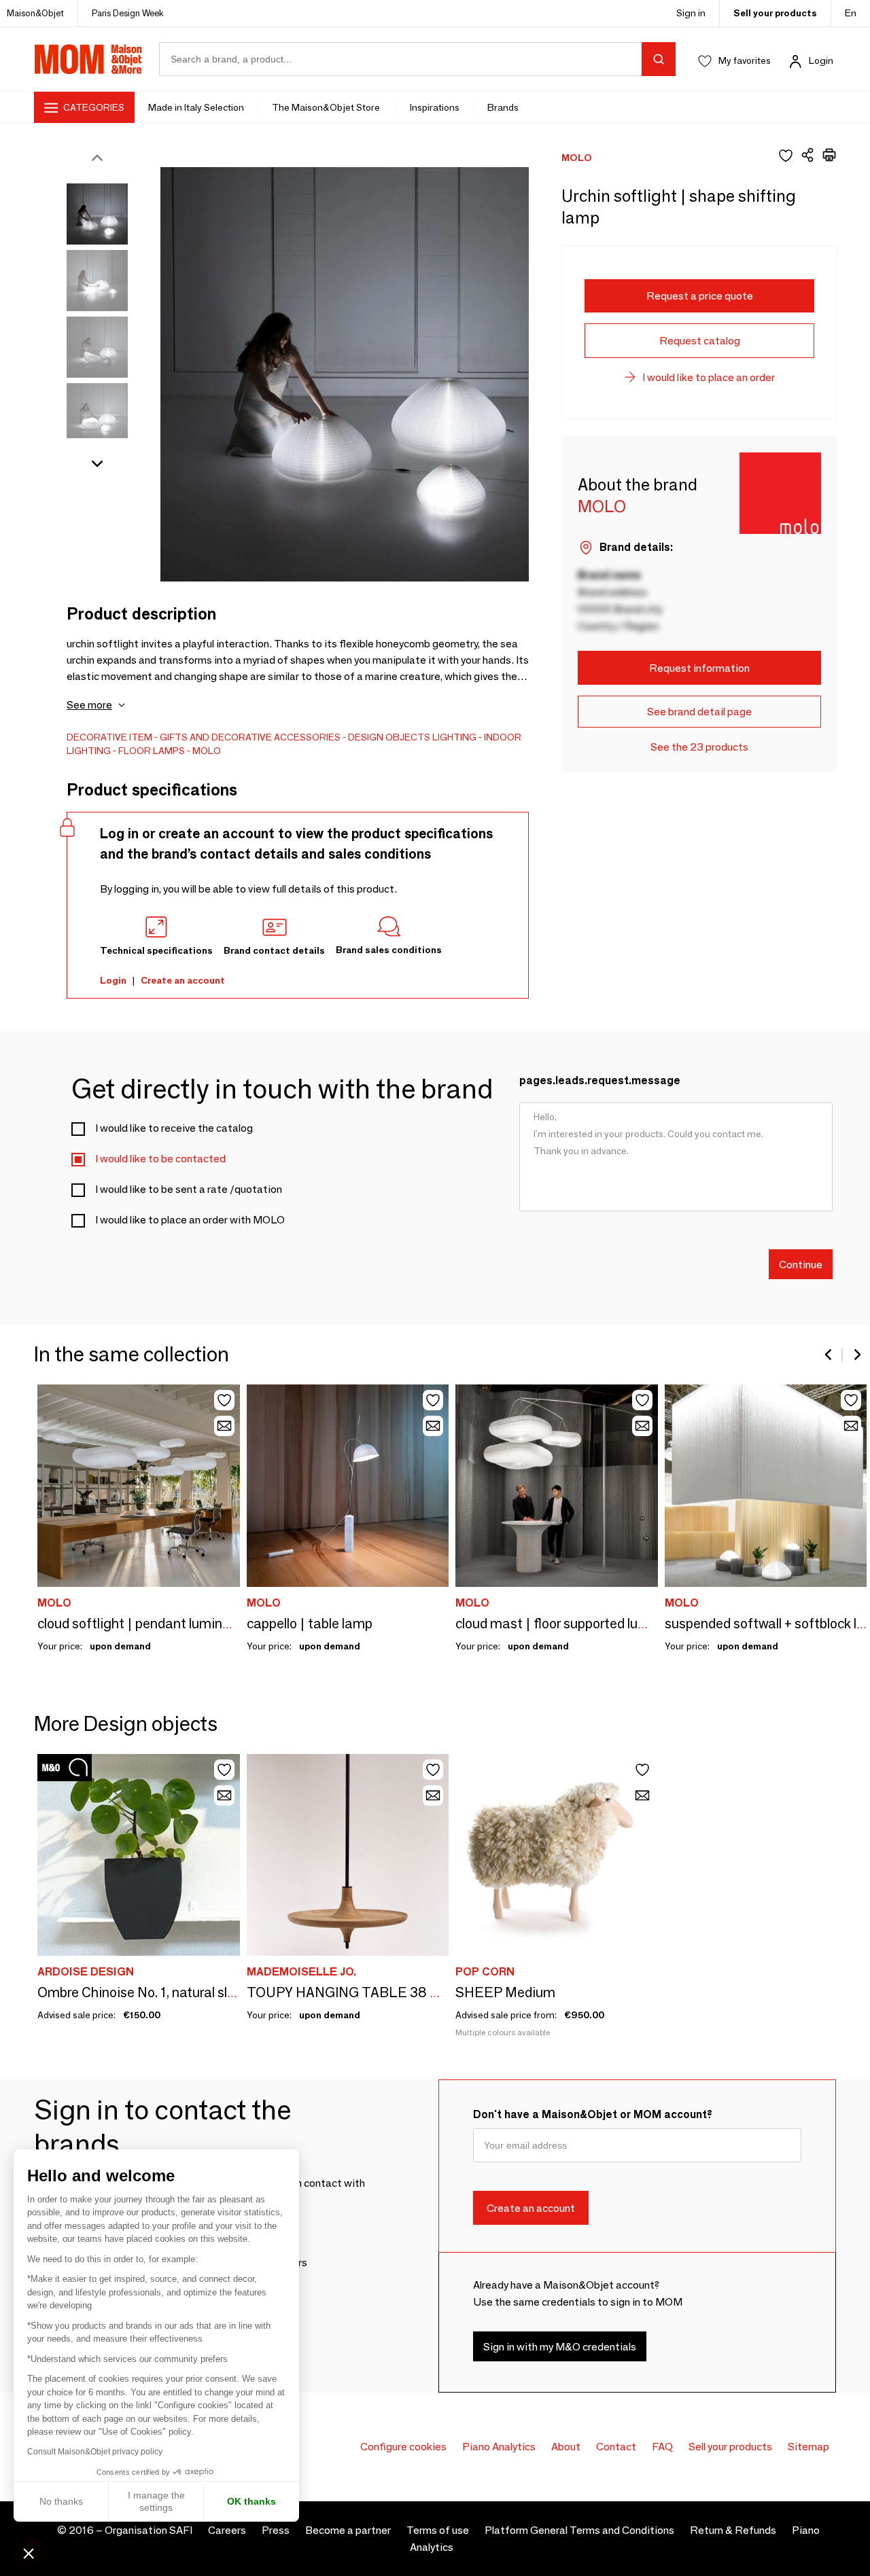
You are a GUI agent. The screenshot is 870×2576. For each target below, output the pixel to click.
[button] (29, 2553)
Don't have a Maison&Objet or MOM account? (593, 2114)
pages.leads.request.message (600, 1080)
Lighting (454, 737)
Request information (699, 668)
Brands (503, 107)
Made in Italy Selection (196, 107)
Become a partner (348, 2530)
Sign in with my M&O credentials (560, 2346)
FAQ (662, 2447)
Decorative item (109, 737)
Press (276, 2530)
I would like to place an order (709, 377)
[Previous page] (829, 1355)
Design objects (389, 737)
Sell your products (775, 13)
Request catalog (700, 341)
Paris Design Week (128, 13)
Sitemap (808, 2447)
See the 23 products (699, 747)
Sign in (691, 13)
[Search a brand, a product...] (659, 59)
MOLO (207, 751)
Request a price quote (700, 296)
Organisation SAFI (149, 2530)
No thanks (61, 2501)
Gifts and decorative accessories (250, 737)
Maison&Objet (35, 13)
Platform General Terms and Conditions (579, 2530)
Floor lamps (152, 751)
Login (821, 60)
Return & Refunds (733, 2530)
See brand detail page (699, 712)
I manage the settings (156, 2501)
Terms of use (438, 2530)
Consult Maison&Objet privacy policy (95, 2452)
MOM (88, 59)
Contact (616, 2447)
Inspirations (435, 107)
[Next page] (856, 1355)
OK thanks (251, 2501)
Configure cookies (403, 2447)
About (566, 2447)
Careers (227, 2530)
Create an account (183, 980)
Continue (801, 1264)
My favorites (745, 60)
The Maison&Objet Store (327, 107)
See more (89, 705)
